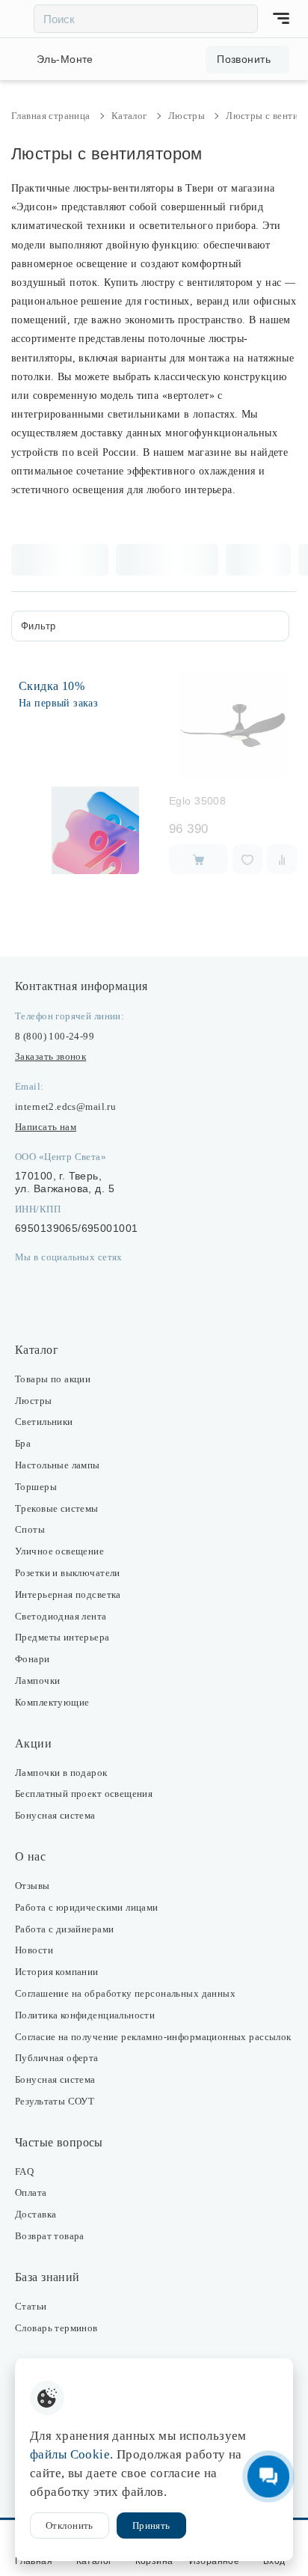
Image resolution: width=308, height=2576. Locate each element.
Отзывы (33, 1886)
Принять (151, 2525)
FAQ (24, 2171)
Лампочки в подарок (61, 1773)
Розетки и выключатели (68, 1573)
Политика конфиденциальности (85, 2015)
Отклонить (70, 2525)
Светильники (44, 1422)
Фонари (33, 1659)
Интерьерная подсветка (68, 1594)
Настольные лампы (58, 1465)
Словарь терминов (56, 2328)
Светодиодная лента (61, 1616)
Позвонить (244, 59)
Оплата (31, 2192)
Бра (23, 1443)
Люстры (34, 1401)
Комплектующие (52, 1702)
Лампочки (37, 1681)
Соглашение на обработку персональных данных (125, 1993)
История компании (57, 1972)
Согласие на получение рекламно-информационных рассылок (153, 2037)
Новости (34, 1950)
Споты (30, 1529)
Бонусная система (55, 1815)
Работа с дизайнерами (64, 1929)
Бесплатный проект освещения (84, 1794)
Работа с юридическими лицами (87, 1907)
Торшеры (36, 1487)
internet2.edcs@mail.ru (65, 1107)
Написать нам (46, 1127)
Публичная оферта (57, 2058)
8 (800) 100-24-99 (55, 1036)
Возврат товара (50, 2236)
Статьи (31, 2306)
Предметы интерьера (62, 1637)
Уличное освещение (59, 1551)
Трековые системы (57, 1508)
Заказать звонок (50, 1056)
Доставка (36, 2214)
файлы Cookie (70, 2454)
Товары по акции (53, 1379)
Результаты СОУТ (55, 2101)
